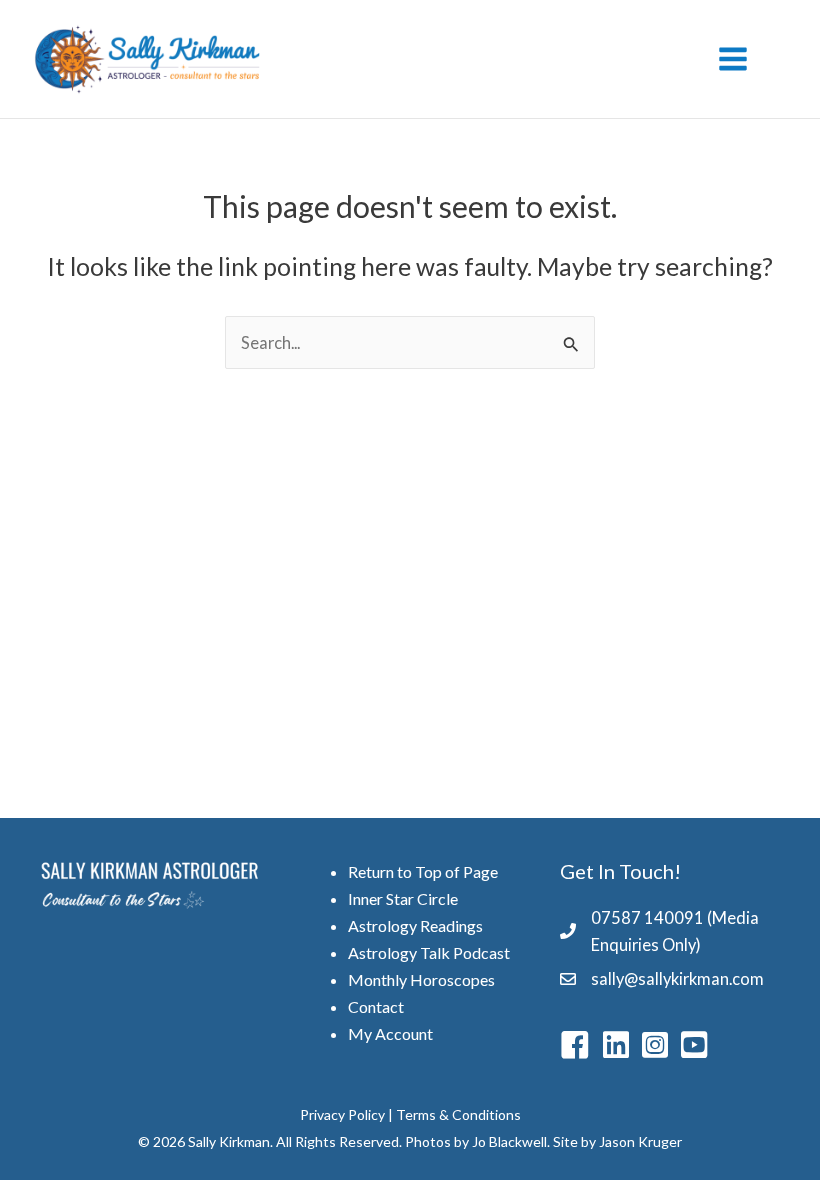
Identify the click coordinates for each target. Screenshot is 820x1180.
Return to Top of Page (423, 871)
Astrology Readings (415, 925)
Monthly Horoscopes (421, 979)
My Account (390, 1033)
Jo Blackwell (509, 1141)
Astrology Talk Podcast (429, 952)
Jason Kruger (640, 1141)
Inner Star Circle (403, 898)
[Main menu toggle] (732, 59)
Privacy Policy (342, 1114)
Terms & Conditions (458, 1114)
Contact (376, 1006)
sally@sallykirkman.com (677, 978)
